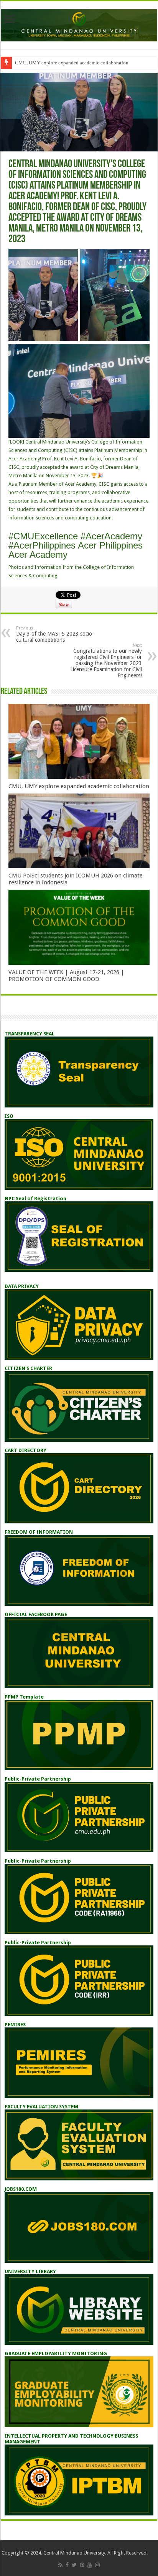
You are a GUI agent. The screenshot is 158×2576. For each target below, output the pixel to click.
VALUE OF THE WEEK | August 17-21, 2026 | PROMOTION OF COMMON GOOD (66, 976)
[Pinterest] (82, 2565)
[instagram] (97, 2565)
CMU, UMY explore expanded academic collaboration (72, 63)
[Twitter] (74, 2565)
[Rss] (60, 2565)
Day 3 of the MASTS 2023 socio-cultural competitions (55, 634)
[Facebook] (67, 2565)
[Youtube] (90, 2565)
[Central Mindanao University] (79, 24)
